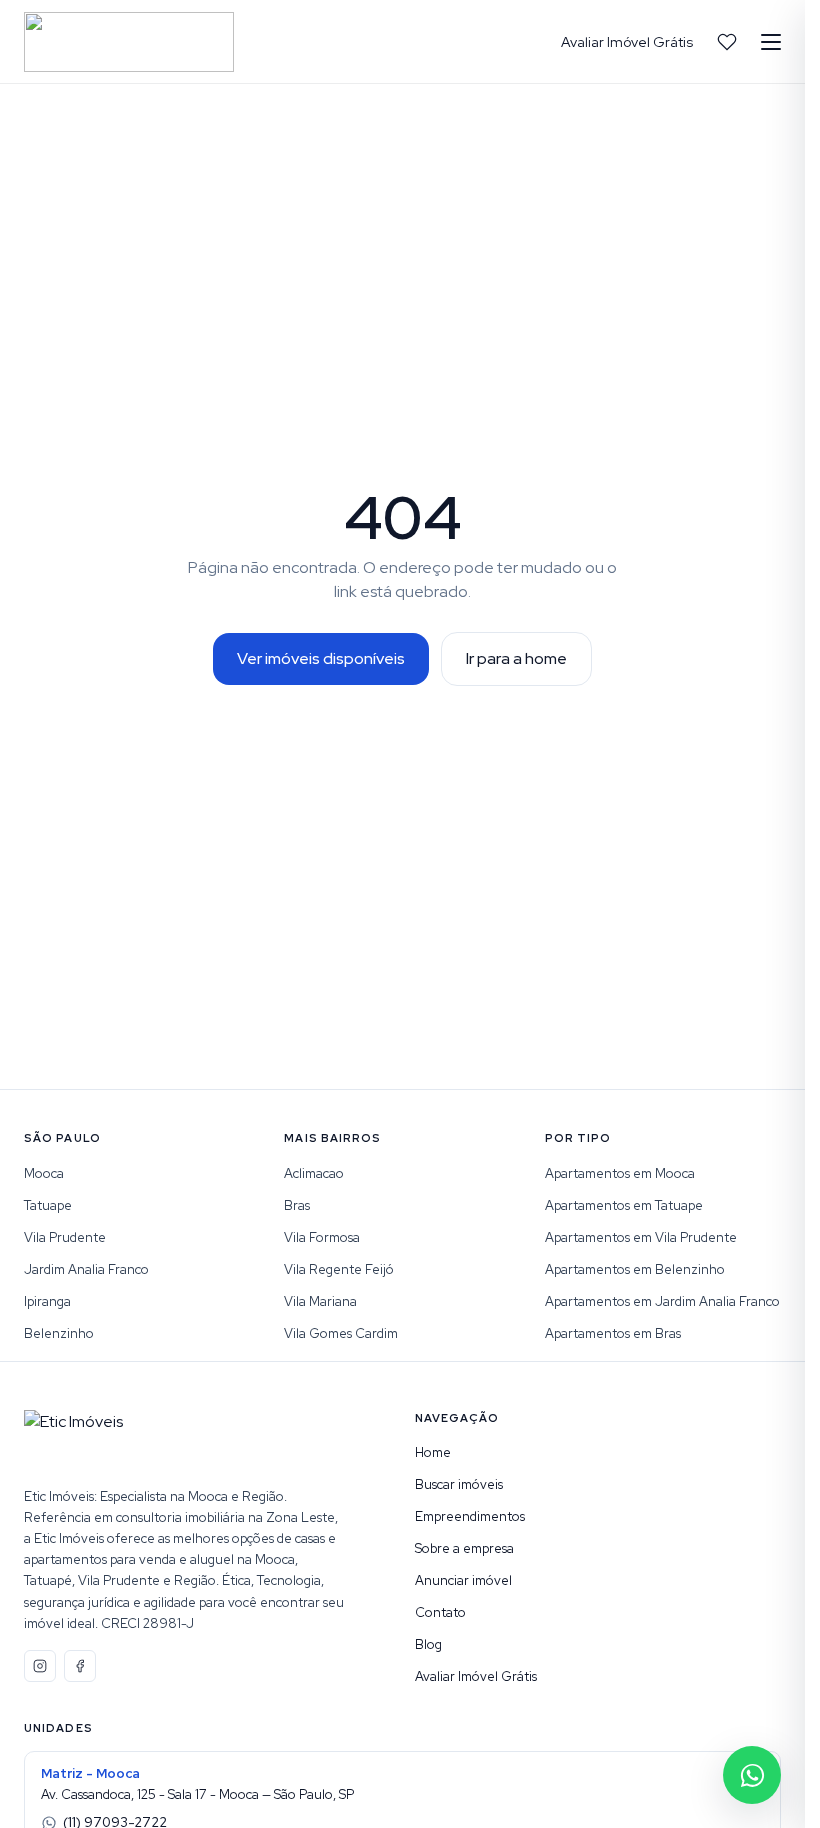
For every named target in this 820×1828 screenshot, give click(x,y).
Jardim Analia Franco (86, 1269)
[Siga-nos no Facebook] (80, 1666)
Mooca (44, 1173)
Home (433, 1452)
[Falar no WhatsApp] (752, 1775)
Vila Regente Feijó (339, 1269)
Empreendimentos (470, 1516)
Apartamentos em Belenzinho (635, 1269)
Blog (428, 1644)
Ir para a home (516, 658)
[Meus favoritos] (727, 42)
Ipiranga (47, 1301)
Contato (440, 1612)
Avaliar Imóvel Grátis (627, 42)
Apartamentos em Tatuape (624, 1205)
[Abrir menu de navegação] (771, 42)
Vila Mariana (320, 1301)
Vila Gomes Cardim (341, 1333)
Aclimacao (314, 1173)
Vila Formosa (322, 1237)
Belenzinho (59, 1333)
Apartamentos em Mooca (620, 1173)
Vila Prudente (65, 1237)
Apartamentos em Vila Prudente (641, 1237)
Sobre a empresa (464, 1548)
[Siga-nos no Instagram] (40, 1666)
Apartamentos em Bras (613, 1333)
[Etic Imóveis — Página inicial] (129, 42)
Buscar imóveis (459, 1484)
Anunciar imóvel (463, 1580)
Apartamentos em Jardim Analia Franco (662, 1301)
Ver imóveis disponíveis (321, 658)
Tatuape (48, 1205)
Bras (297, 1205)
